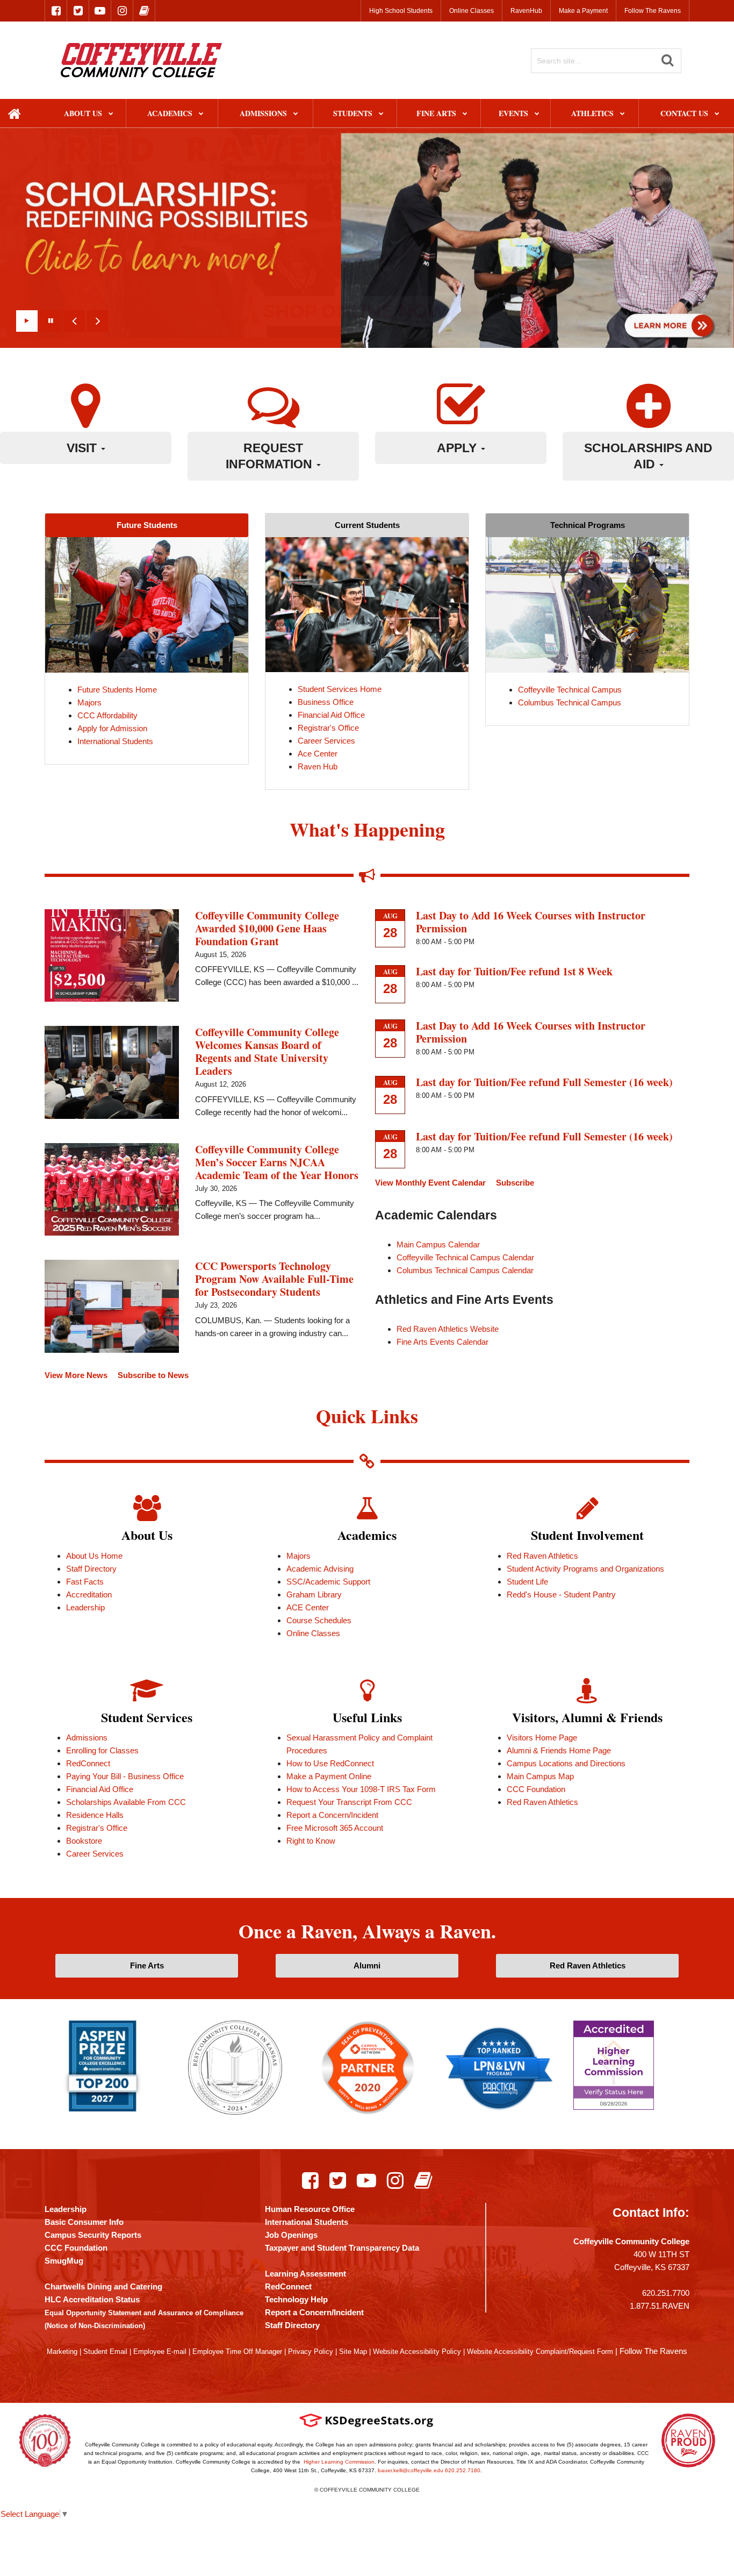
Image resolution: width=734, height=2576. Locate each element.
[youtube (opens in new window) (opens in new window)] (100, 11)
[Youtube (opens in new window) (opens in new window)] (366, 2180)
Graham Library (314, 1594)
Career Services (326, 741)
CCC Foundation (536, 1789)
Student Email (105, 2352)
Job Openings (291, 2235)
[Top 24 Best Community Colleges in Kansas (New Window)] (235, 2067)
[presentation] (74, 321)
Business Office (326, 702)
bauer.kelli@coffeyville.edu (411, 2470)
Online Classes (472, 11)
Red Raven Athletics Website (448, 1329)
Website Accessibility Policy (417, 2352)
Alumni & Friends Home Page (559, 1750)
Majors (89, 702)
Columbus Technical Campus (570, 702)
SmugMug (64, 2261)
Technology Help (296, 2299)
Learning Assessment (305, 2274)
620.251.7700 (666, 2293)
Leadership (85, 1607)
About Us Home (94, 1556)
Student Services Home (340, 689)
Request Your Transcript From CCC (349, 1802)
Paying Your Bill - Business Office (125, 1776)
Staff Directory (91, 1569)
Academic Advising (320, 1569)
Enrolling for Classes (102, 1750)
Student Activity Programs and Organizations (585, 1569)
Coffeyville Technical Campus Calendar (465, 1257)
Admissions (87, 1737)
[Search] (667, 60)
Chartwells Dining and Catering (103, 2286)
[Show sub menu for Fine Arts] (465, 114)
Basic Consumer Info (84, 2222)
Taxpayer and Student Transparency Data (342, 2248)
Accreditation (89, 1594)
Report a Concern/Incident (332, 1815)
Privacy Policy (311, 2352)
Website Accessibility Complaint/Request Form (540, 2352)
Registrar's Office (328, 728)
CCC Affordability (107, 715)
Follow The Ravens (653, 11)
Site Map (353, 2352)
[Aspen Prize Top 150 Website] (103, 2065)
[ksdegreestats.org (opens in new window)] (366, 2420)
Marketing (62, 2352)
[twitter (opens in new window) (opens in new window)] (78, 11)
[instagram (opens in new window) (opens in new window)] (122, 11)
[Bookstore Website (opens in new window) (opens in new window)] (423, 2180)
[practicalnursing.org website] (499, 2067)
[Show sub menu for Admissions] (296, 114)
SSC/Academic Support (328, 1582)
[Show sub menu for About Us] (111, 114)
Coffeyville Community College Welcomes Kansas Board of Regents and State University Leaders (267, 1051)
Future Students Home (117, 690)
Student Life (527, 1582)
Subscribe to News (153, 1375)
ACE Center (308, 1607)
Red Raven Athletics (542, 1556)
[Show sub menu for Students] (381, 114)
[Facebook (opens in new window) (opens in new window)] (310, 2180)
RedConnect (88, 1763)
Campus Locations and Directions (566, 1763)
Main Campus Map (540, 1776)
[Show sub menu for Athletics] (623, 114)
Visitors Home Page (542, 1737)
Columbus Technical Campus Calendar (465, 1270)
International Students (115, 741)
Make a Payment (583, 11)
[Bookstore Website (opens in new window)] (144, 11)
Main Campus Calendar (438, 1244)
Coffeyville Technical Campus (570, 690)
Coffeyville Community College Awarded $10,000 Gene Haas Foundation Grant (267, 928)
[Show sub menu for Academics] (201, 114)
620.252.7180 (463, 2470)
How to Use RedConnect (330, 1763)
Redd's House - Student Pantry (561, 1594)
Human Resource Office (310, 2209)
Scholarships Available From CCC (126, 1802)
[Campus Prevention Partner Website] (367, 2067)
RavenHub (526, 11)
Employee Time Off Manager (237, 2352)
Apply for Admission (112, 728)
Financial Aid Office (331, 715)
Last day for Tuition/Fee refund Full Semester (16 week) (544, 1082)
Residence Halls (95, 1815)
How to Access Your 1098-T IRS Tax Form (361, 1789)
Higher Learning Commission (339, 2462)
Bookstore (84, 1841)
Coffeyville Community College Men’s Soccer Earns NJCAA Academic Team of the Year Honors (277, 1162)
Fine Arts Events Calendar (442, 1342)
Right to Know (311, 1841)
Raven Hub (318, 766)
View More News (76, 1375)
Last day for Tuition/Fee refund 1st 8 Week (514, 971)
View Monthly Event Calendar (430, 1183)
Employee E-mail (160, 2352)
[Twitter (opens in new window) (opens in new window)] (338, 2180)
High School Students (401, 11)
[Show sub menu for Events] (537, 114)
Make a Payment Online (329, 1776)
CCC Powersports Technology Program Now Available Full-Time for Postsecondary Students (274, 1279)
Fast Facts (85, 1582)
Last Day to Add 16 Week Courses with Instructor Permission (531, 922)
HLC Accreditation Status (92, 2299)
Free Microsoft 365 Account (335, 1828)
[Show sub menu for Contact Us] (717, 114)
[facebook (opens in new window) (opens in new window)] (56, 11)
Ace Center (318, 754)
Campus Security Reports (93, 2235)
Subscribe (515, 1183)
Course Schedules (319, 1620)
